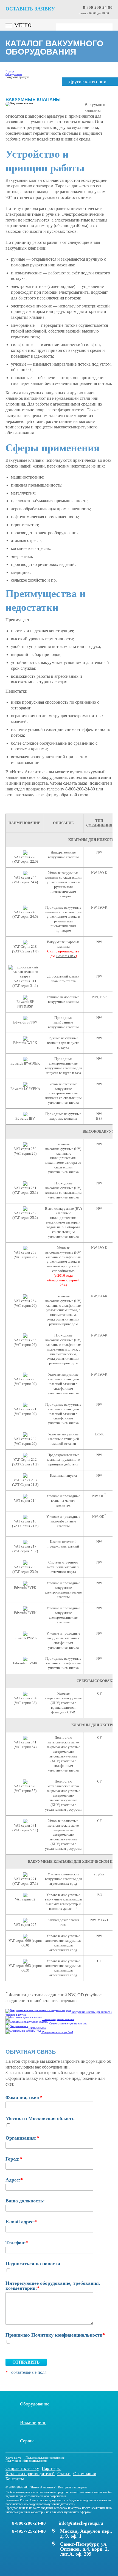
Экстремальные (37, 2028)
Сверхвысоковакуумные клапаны (68, 2023)
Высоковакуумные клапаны (58, 2019)
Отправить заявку (22, 2468)
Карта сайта (13, 2458)
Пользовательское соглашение (45, 2458)
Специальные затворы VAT (58, 2032)
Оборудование (35, 2404)
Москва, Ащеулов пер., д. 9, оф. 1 (86, 2534)
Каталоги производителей (30, 2474)
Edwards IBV (66, 956)
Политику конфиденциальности (67, 2335)
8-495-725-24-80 (29, 2531)
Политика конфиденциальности (26, 2461)
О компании (85, 2474)
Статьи (64, 2474)
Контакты (15, 2479)
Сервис (27, 2441)
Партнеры (51, 2468)
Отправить (26, 2362)
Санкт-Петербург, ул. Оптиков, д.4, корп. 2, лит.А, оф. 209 (85, 2549)
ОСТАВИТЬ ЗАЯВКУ (30, 9)
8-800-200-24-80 (98, 8)
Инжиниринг (33, 2422)
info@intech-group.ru (81, 2523)
